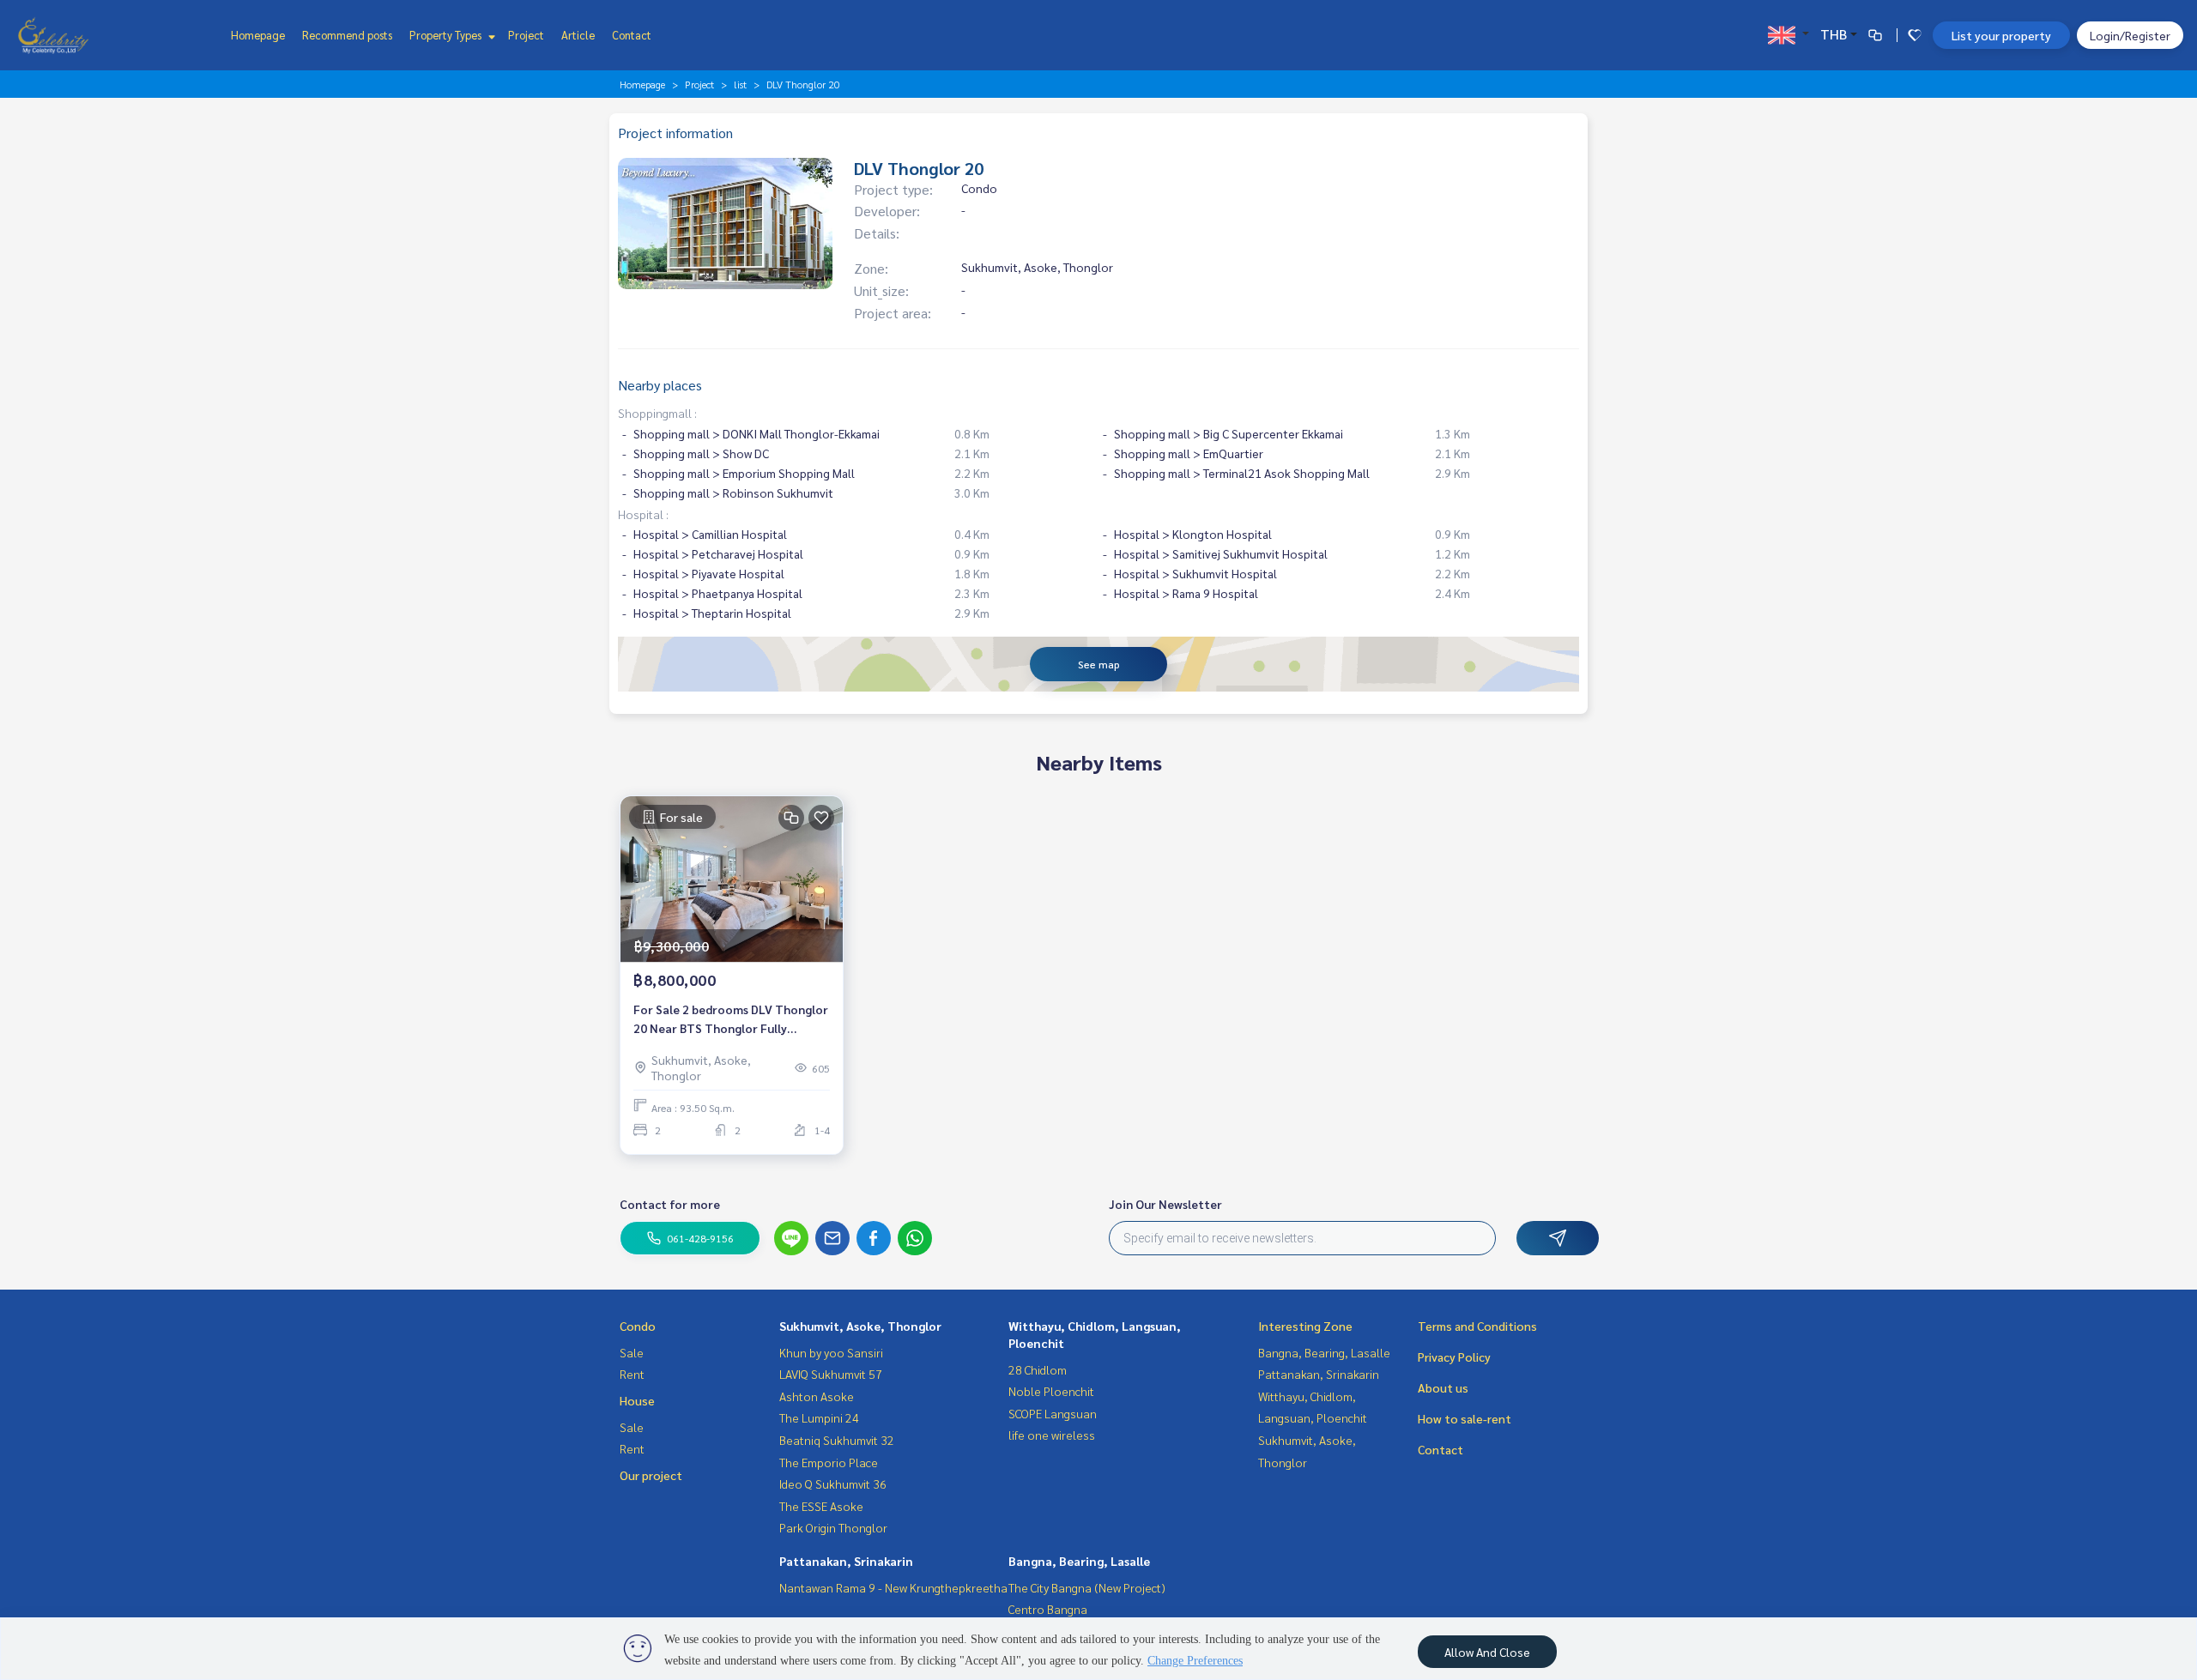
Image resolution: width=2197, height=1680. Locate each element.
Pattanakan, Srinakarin (846, 1561)
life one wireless (1052, 1435)
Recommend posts (347, 35)
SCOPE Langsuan (1053, 1413)
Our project (651, 1475)
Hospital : (643, 514)
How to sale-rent (1465, 1418)
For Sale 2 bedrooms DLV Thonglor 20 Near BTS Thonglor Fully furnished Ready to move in (731, 1020)
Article (578, 35)
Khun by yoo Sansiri (831, 1352)
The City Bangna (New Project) (1087, 1587)
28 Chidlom (1038, 1369)
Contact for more (670, 1204)
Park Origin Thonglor (833, 1527)
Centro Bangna (1048, 1609)
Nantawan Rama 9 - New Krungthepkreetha (893, 1587)
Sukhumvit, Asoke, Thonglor (860, 1326)
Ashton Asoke (817, 1396)
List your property (2001, 35)
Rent (632, 1374)
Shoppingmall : (657, 413)
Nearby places (660, 385)
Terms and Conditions (1477, 1326)
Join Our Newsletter (1165, 1204)
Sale (632, 1352)
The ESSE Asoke (821, 1506)
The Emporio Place (829, 1462)
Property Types (447, 35)
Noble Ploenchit (1051, 1391)
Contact (632, 35)
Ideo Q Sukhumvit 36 (833, 1484)
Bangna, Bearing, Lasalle (1079, 1561)
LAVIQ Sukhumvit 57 (831, 1374)
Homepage (258, 35)
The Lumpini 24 (819, 1417)
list (740, 84)
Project (526, 35)
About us (1443, 1387)
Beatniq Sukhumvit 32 (837, 1440)
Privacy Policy (1454, 1357)
